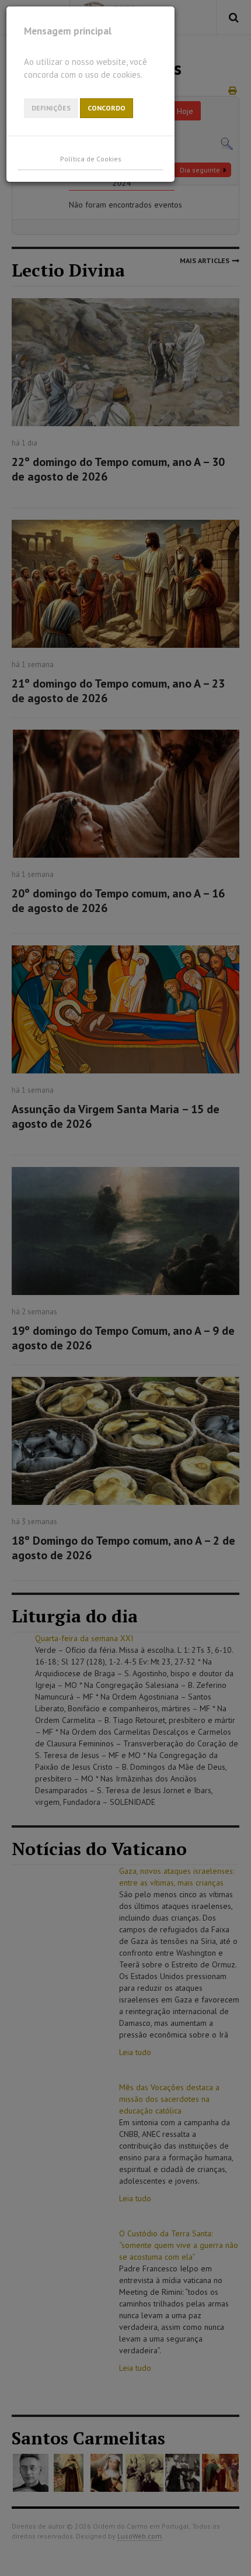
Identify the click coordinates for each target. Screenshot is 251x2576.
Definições (51, 108)
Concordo (107, 108)
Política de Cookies (91, 159)
